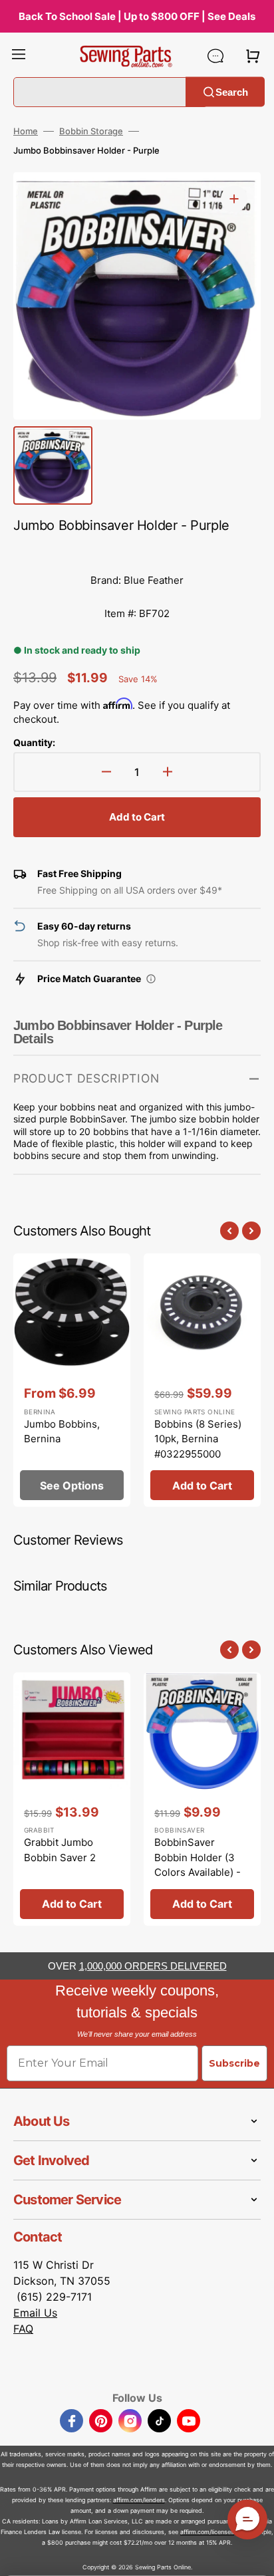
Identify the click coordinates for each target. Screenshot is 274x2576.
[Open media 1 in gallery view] (234, 199)
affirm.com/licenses (207, 2532)
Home (26, 131)
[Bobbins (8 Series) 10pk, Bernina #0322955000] (202, 1380)
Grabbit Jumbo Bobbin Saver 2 (60, 1850)
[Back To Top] (254, 2556)
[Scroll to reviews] (137, 551)
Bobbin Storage (91, 131)
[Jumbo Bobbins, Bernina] (72, 1380)
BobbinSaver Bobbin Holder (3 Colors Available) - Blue (198, 1865)
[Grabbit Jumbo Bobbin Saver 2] (72, 1799)
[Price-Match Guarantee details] (151, 979)
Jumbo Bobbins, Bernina (62, 1432)
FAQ (23, 2329)
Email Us (35, 2313)
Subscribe (234, 2063)
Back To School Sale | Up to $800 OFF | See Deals (137, 16)
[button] (19, 56)
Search (232, 91)
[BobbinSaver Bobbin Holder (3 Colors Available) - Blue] (202, 1799)
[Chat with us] (215, 56)
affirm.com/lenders (139, 2500)
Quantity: (34, 742)
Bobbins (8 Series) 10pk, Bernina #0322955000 (198, 1439)
